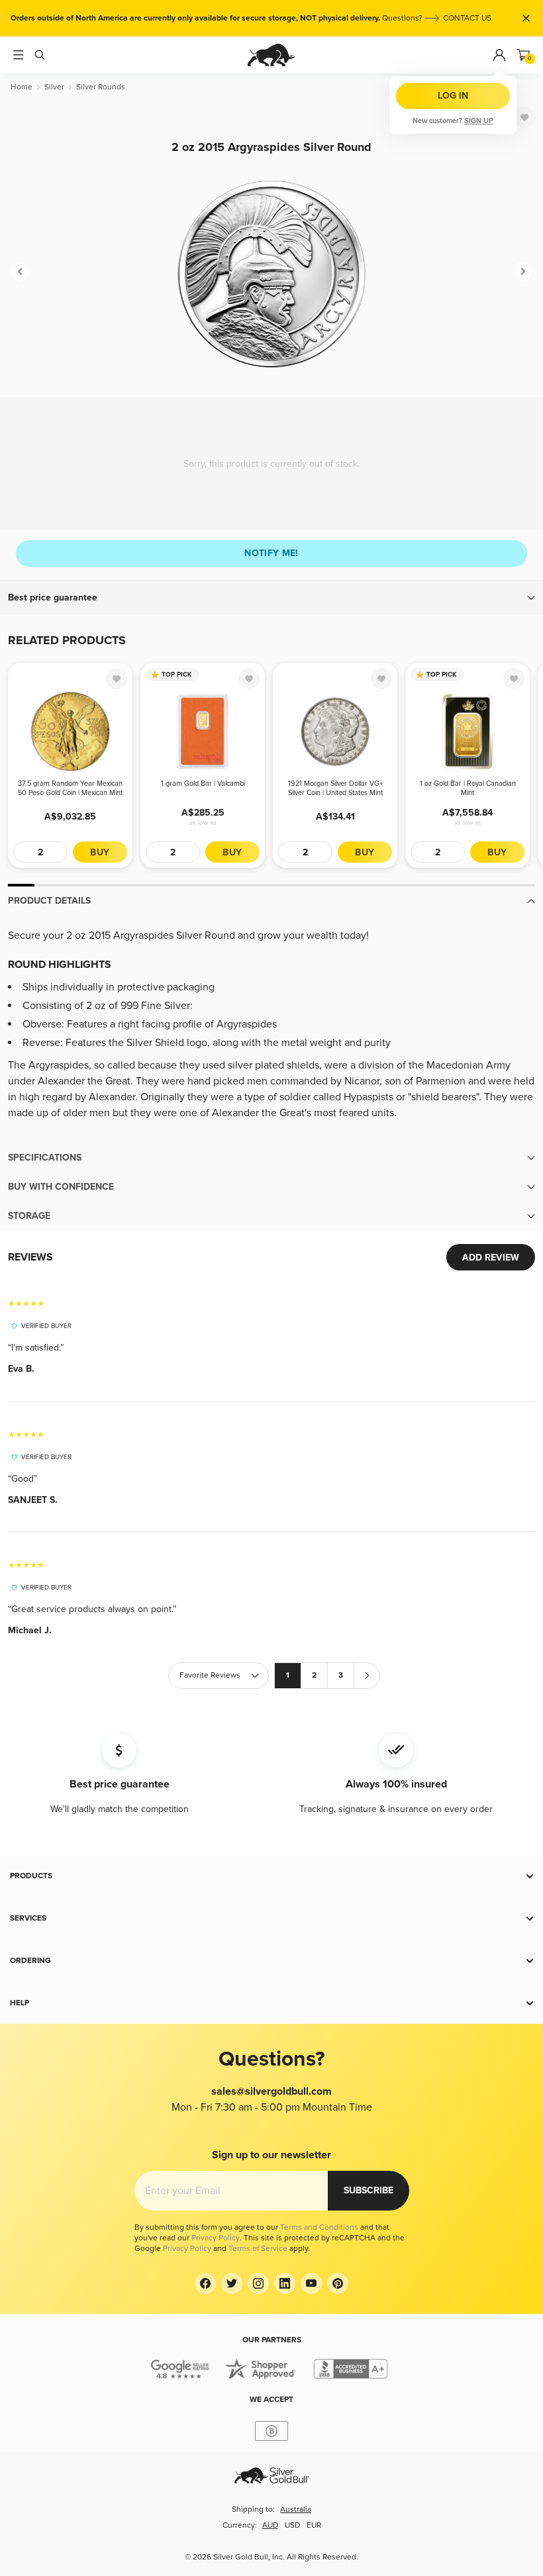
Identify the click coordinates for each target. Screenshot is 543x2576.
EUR (314, 2525)
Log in (453, 96)
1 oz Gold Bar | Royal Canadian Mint (468, 788)
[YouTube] (311, 2283)
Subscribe (369, 2190)
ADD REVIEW (491, 1258)
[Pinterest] (338, 2283)
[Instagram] (258, 2283)
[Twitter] (232, 2283)
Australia (296, 2509)
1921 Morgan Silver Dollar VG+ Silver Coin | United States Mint (335, 788)
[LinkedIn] (285, 2283)
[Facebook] (205, 2283)
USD (292, 2525)
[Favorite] (524, 117)
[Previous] (20, 271)
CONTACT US (467, 18)
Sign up (479, 121)
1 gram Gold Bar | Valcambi (203, 784)
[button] (271, 598)
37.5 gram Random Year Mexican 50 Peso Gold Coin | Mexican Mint (70, 788)
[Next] (523, 271)
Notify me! (271, 553)
